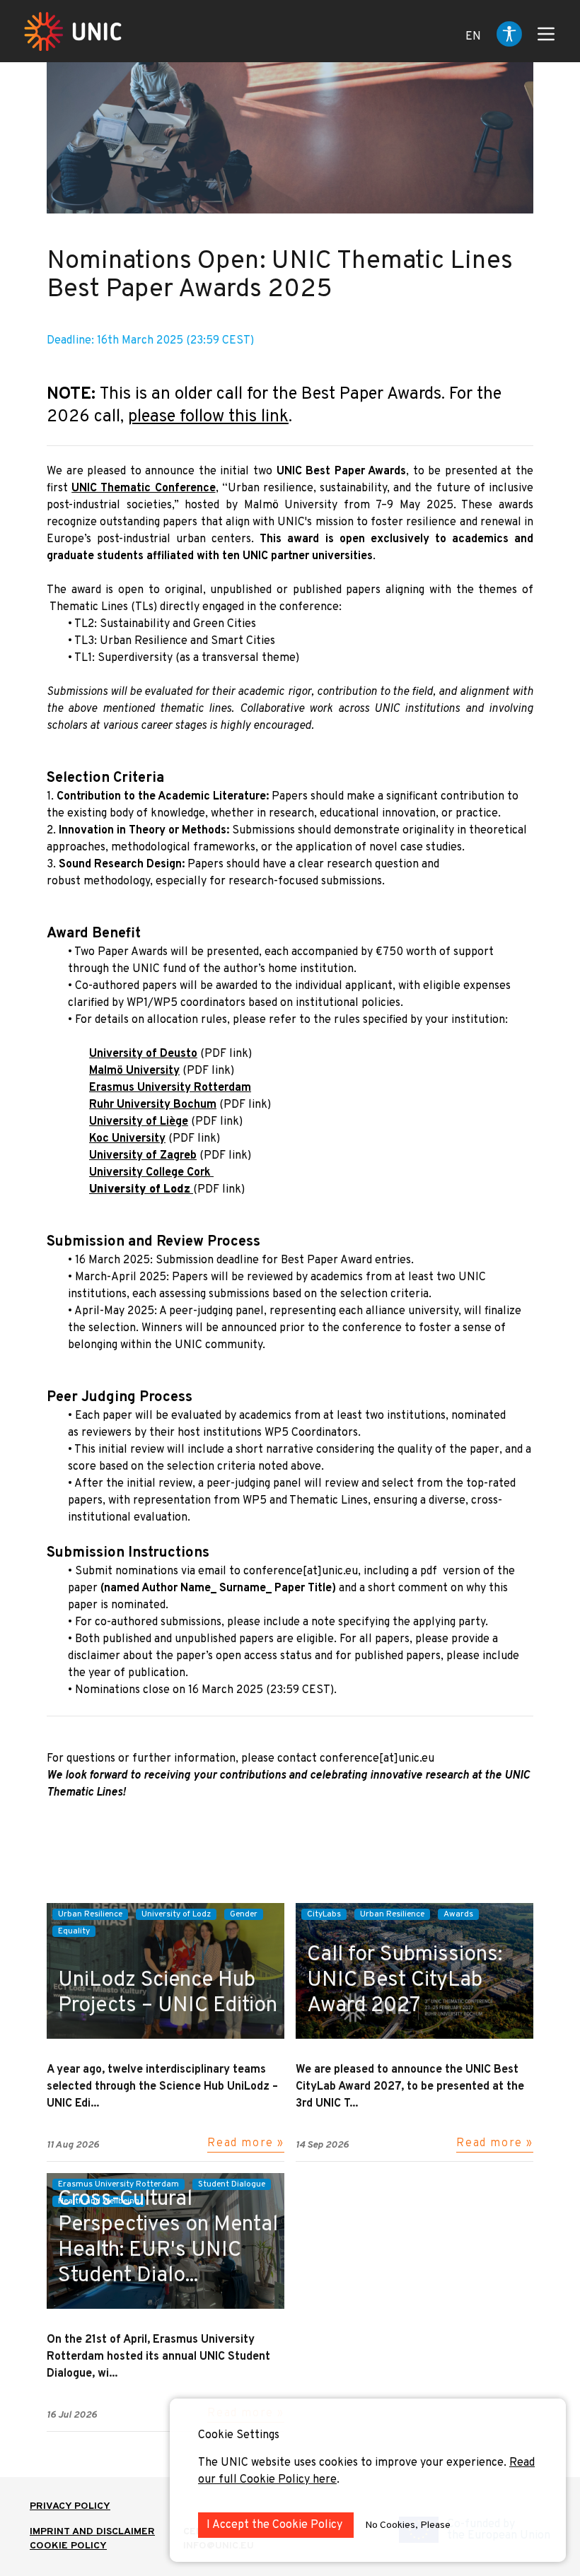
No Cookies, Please (408, 2525)
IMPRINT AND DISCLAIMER (92, 2532)
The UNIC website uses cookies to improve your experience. (354, 2463)
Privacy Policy (70, 2506)
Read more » (246, 2143)
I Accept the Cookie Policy (276, 2525)
